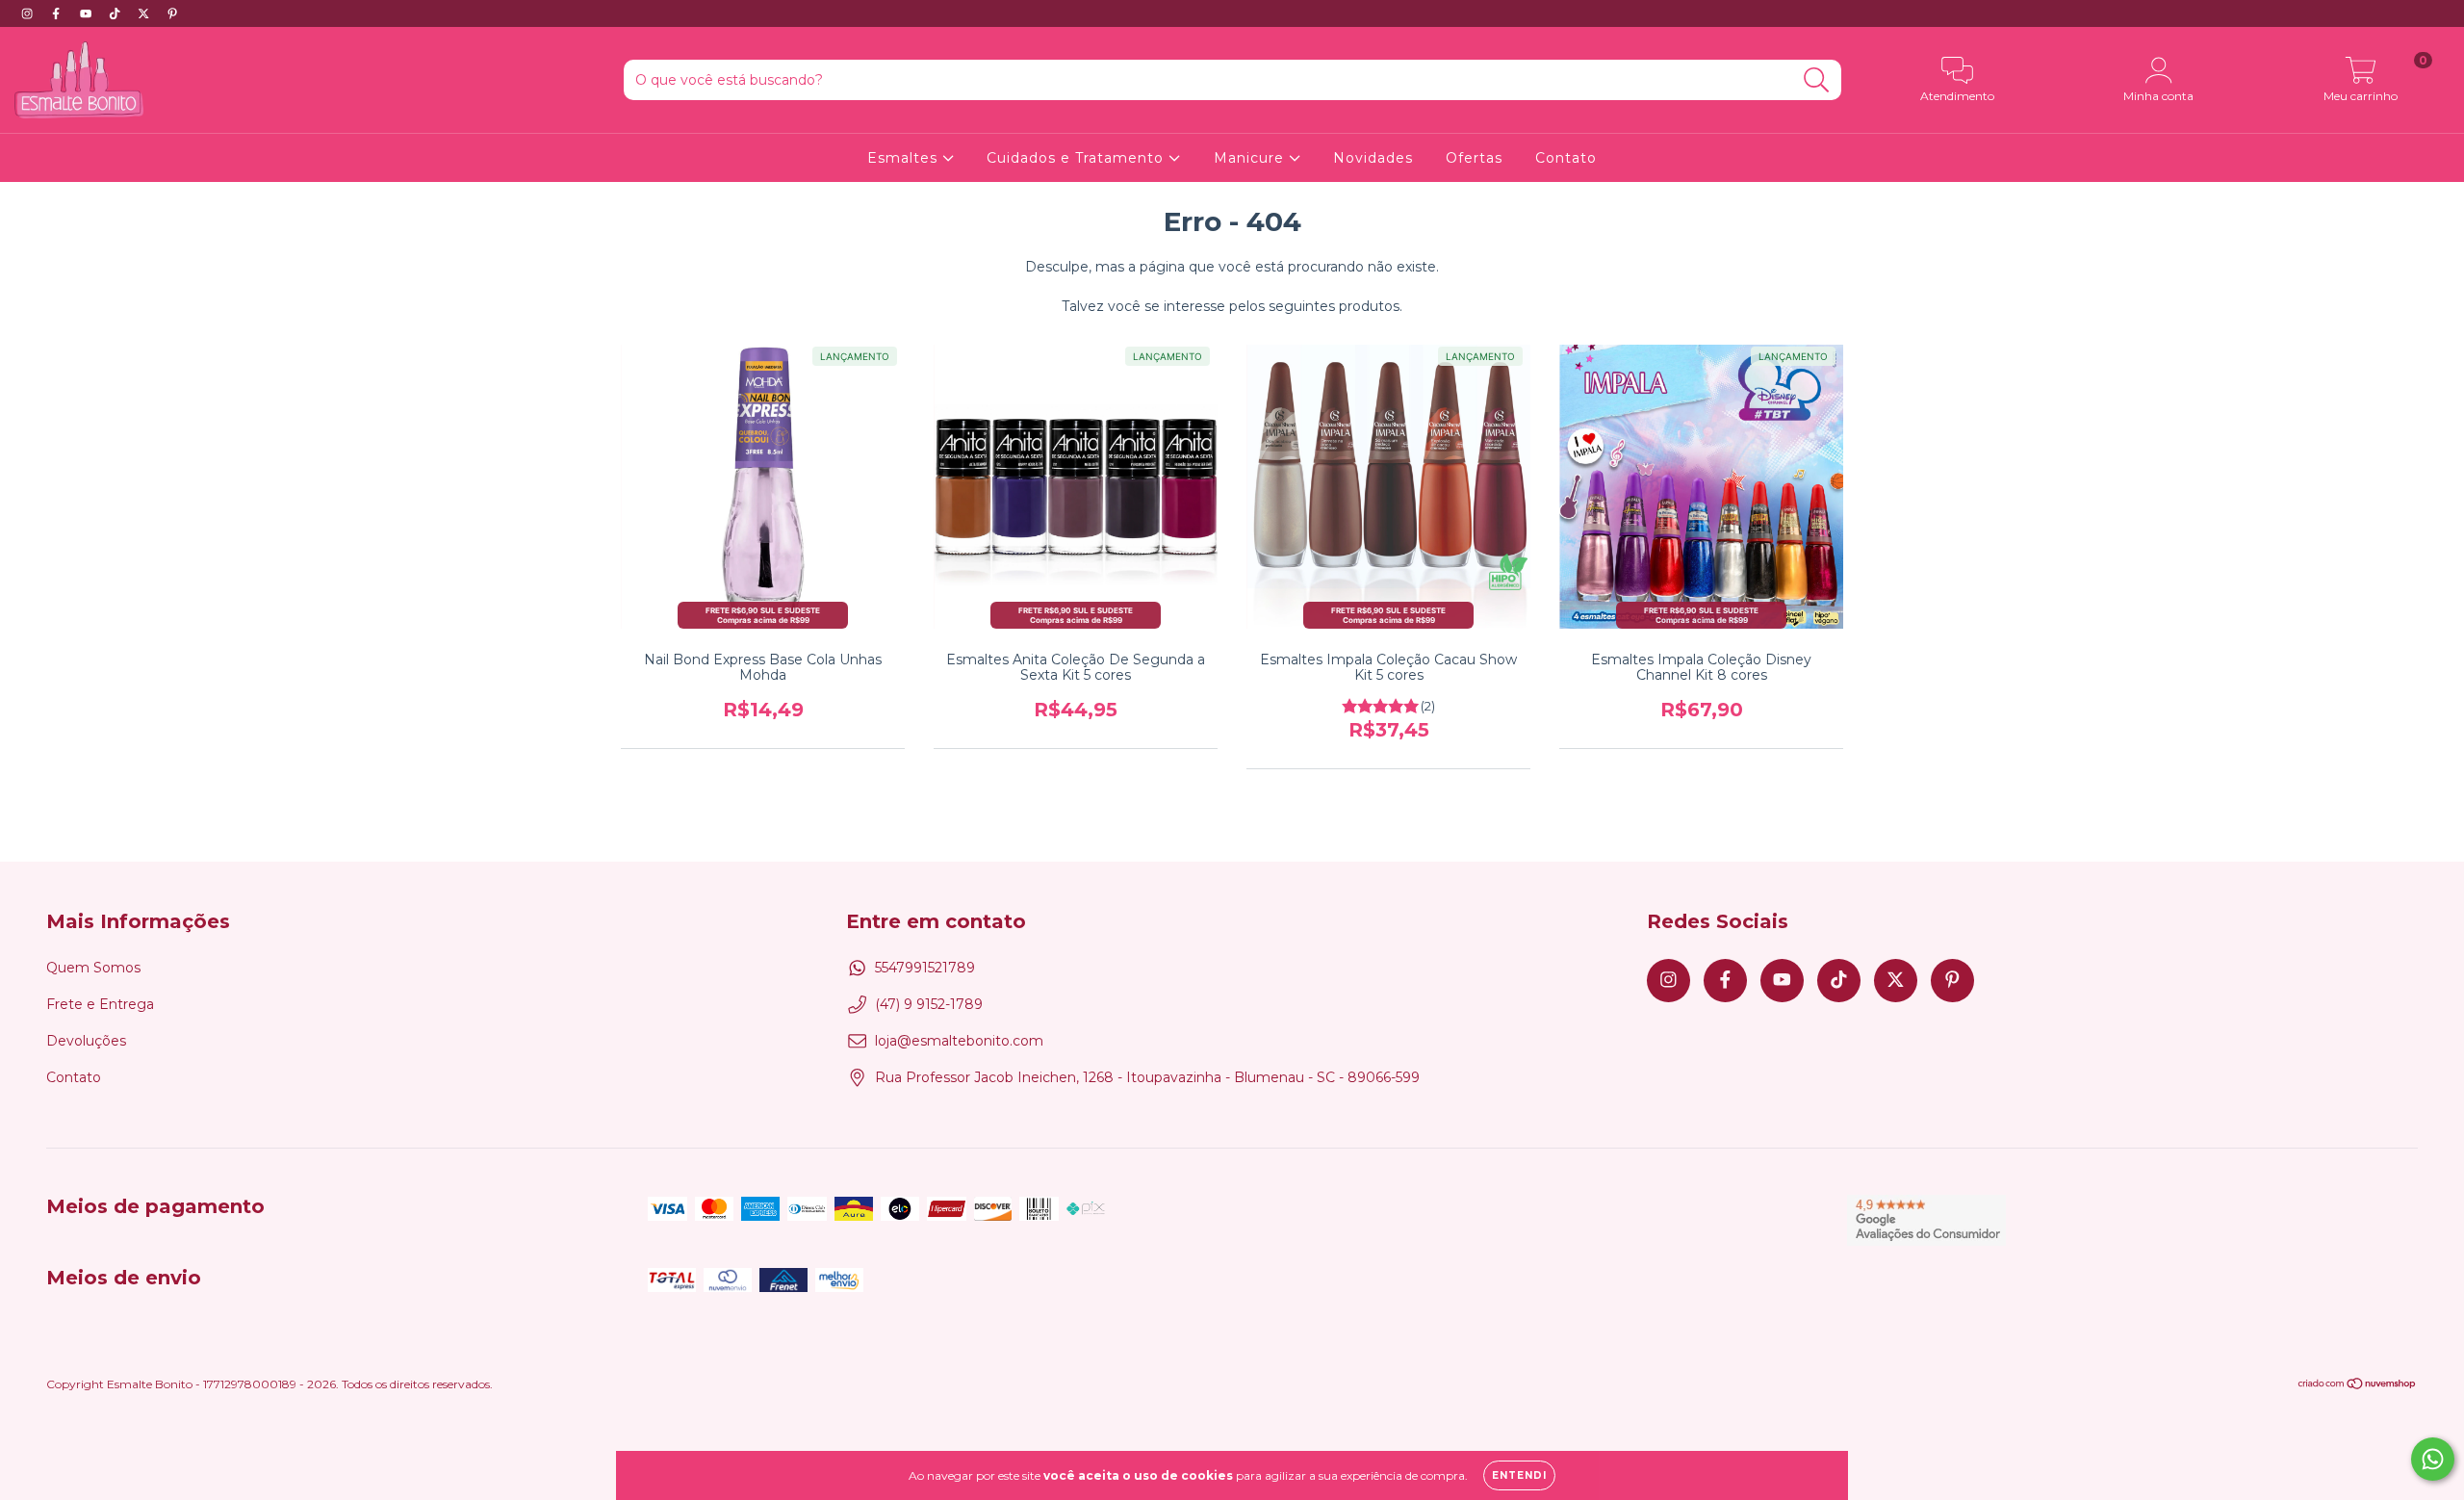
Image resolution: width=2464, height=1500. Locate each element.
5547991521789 (925, 968)
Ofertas (1474, 158)
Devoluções (86, 1041)
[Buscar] (1817, 80)
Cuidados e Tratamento (1078, 158)
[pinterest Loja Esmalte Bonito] (172, 13)
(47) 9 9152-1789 (929, 1004)
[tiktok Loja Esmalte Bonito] (116, 13)
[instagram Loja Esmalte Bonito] (29, 13)
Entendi (1519, 1475)
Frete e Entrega (100, 1004)
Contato (1566, 158)
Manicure (1251, 158)
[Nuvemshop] (2358, 1386)
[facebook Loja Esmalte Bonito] (58, 13)
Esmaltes (905, 158)
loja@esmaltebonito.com (959, 1041)
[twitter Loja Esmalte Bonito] (145, 13)
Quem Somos (93, 968)
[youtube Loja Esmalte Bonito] (88, 13)
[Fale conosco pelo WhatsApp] (2433, 1459)
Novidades (1373, 158)
